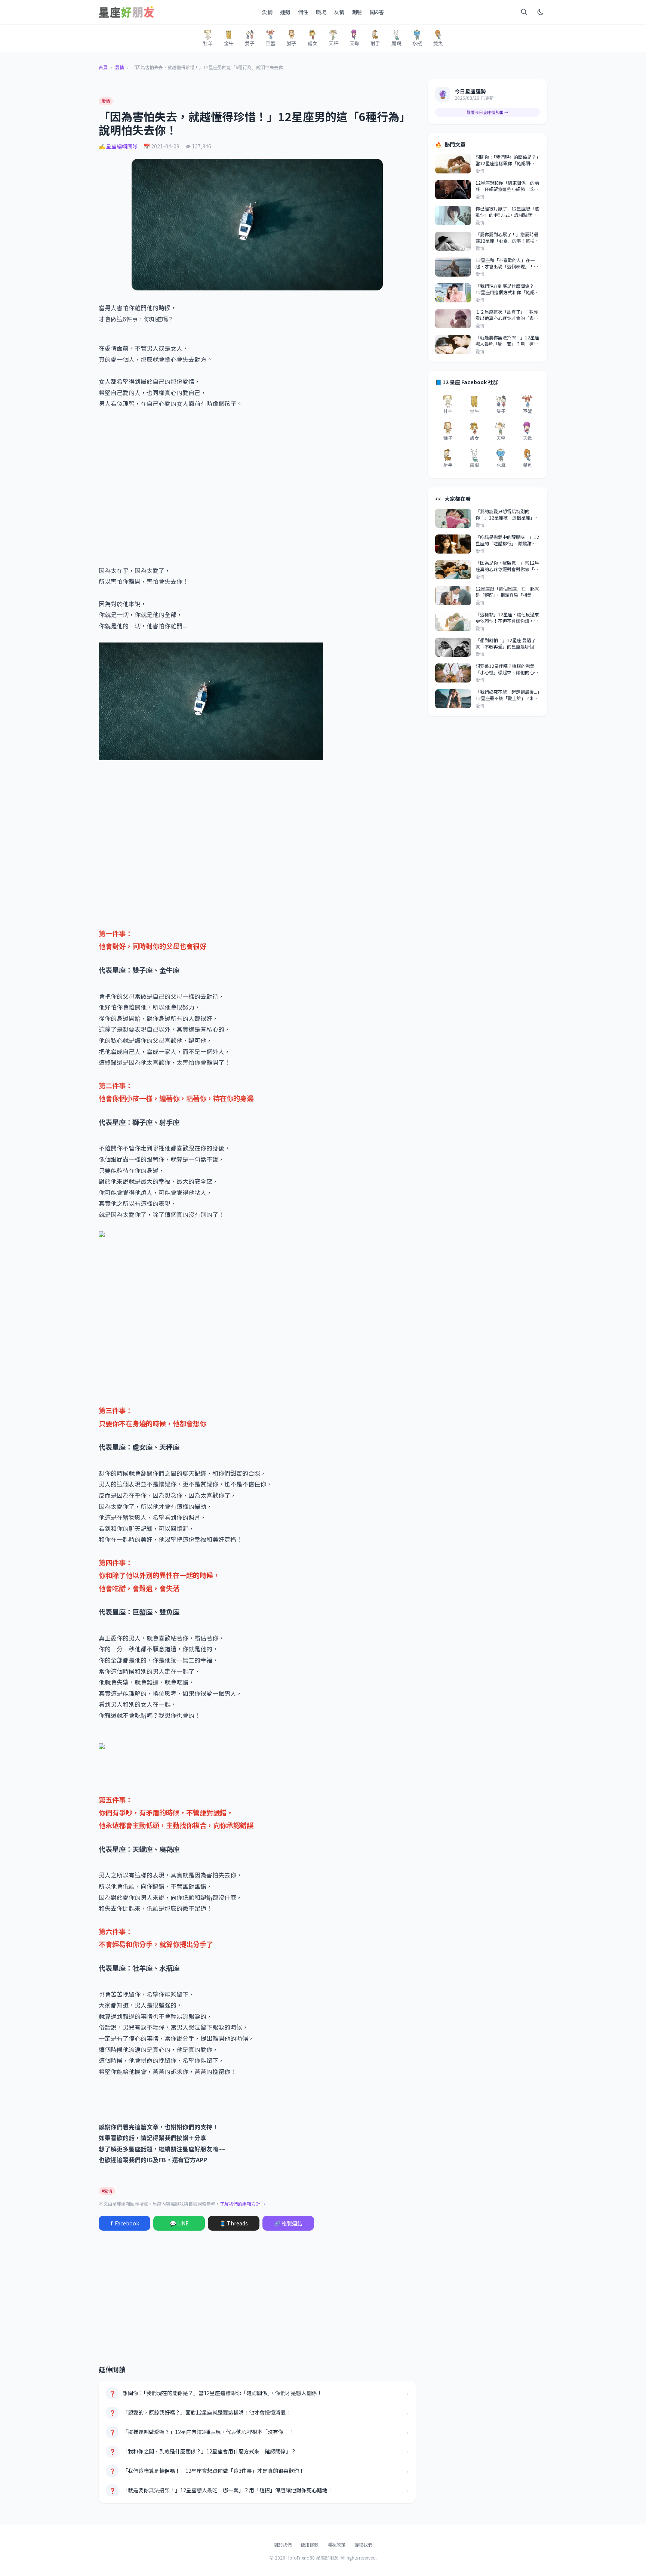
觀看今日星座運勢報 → (487, 112)
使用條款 (310, 2544)
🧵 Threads (234, 2223)
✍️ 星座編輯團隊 (118, 146)
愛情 (267, 12)
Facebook (125, 2223)
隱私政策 (336, 2544)
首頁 (103, 67)
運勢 (285, 12)
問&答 (377, 12)
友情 (339, 12)
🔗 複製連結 (288, 2223)
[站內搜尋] (524, 12)
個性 (303, 12)
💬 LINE (179, 2223)
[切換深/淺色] (541, 12)
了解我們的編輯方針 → (243, 2204)
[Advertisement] (257, 482)
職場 (321, 12)
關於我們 (283, 2544)
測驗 (357, 12)
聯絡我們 (363, 2544)
